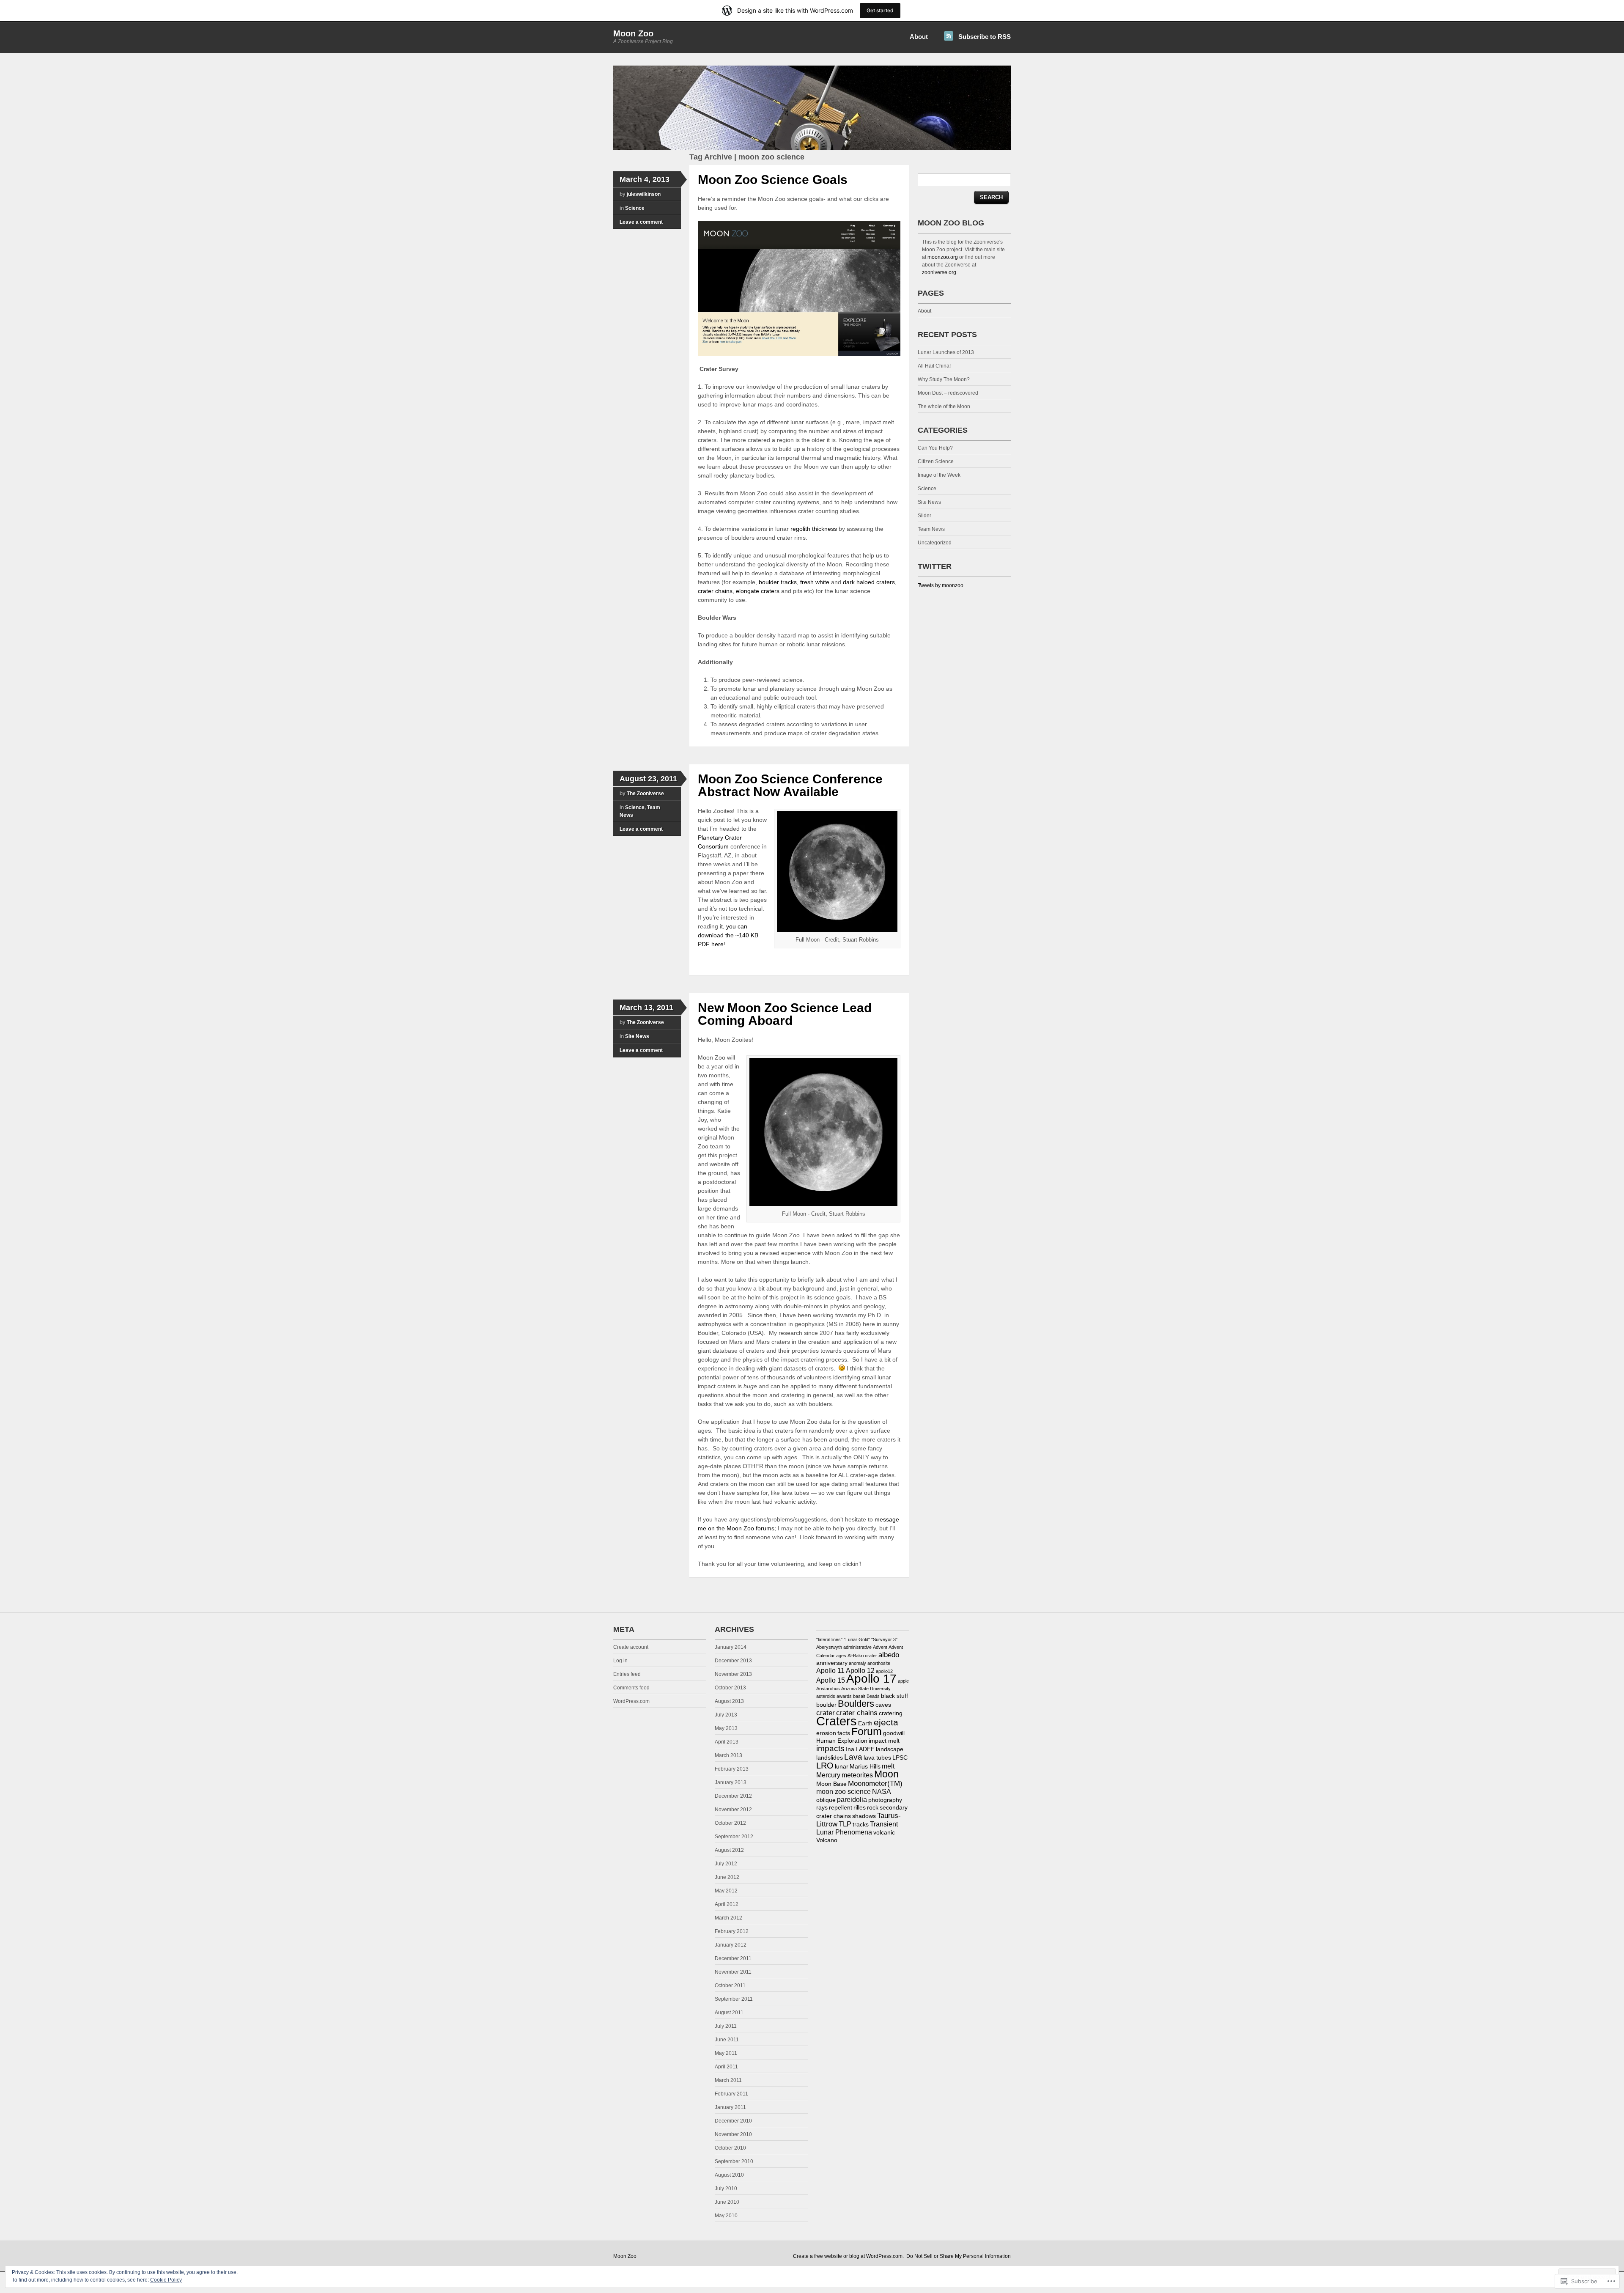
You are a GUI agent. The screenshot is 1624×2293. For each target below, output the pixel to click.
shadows (864, 1816)
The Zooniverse (645, 794)
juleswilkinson (644, 194)
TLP (845, 1824)
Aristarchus (828, 1689)
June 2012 (727, 1877)
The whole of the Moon (944, 406)
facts (844, 1733)
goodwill (894, 1733)
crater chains (715, 591)
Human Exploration (842, 1741)
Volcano (827, 1840)
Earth (865, 1723)
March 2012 (728, 1918)
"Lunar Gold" (857, 1639)
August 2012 (729, 1850)
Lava (853, 1757)
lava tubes (877, 1758)
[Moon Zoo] (812, 148)
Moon (886, 1774)
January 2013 (731, 1782)
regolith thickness (814, 529)
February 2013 (732, 1769)
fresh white (815, 582)
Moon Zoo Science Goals (773, 180)
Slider (924, 516)
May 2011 (726, 2053)
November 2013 (733, 1674)
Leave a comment (641, 222)
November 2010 (733, 2134)
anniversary (832, 1663)
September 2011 (734, 1999)
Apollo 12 (860, 1671)
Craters (837, 1721)
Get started (880, 10)
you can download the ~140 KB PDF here (728, 935)
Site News (637, 1036)
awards (844, 1696)
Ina (850, 1749)
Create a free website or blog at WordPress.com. (848, 2256)
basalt (859, 1696)
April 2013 (727, 1742)
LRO (825, 1766)
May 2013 (726, 1728)
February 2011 (731, 2094)
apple (903, 1681)
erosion (826, 1733)
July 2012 (726, 1864)
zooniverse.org (939, 272)
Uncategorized (935, 543)
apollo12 (884, 1671)
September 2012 (734, 1837)
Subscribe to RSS (985, 37)
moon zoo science (844, 1792)
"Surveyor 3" (884, 1639)
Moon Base (831, 1784)
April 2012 (727, 1904)
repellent (841, 1808)
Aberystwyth (829, 1647)
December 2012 (733, 1796)
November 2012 (733, 1810)
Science (635, 208)
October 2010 (730, 2148)
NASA (882, 1792)
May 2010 (726, 2216)
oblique (826, 1800)
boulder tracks (778, 582)
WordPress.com (631, 1701)
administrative (857, 1647)
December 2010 (733, 2121)
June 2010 (727, 2202)
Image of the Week (939, 475)
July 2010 (726, 2189)
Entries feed (627, 1674)
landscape (890, 1749)
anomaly (857, 1663)
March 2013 (728, 1755)
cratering (891, 1713)
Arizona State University (866, 1689)
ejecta (886, 1722)
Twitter (935, 566)
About (919, 37)
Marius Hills (865, 1767)
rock (873, 1808)
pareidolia (852, 1800)
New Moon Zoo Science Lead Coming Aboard (785, 1014)
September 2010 (734, 2161)
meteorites (857, 1775)
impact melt (884, 1741)
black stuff (894, 1696)
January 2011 (730, 2107)
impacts (830, 1748)
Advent (880, 1647)
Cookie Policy (166, 2280)
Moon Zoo (633, 33)
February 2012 (732, 1931)
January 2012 (731, 1945)
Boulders (856, 1704)
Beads (873, 1696)
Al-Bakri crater (862, 1656)
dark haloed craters (869, 582)
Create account (631, 1647)
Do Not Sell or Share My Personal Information (959, 2256)
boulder (826, 1705)
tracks (861, 1825)
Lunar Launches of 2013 (946, 352)
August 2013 (729, 1701)
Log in (620, 1661)
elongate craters (758, 591)
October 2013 (730, 1688)
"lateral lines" (829, 1639)
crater (826, 1713)
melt (888, 1766)
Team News (931, 529)
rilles (860, 1808)
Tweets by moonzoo (941, 585)
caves (883, 1705)
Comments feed (631, 1688)
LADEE (865, 1749)
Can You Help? (935, 448)
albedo (889, 1655)
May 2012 (726, 1891)
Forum (867, 1731)
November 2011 (733, 1972)
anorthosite (879, 1663)
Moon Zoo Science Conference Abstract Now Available (790, 785)
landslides (830, 1758)
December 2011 (733, 1958)
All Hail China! (934, 366)
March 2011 (728, 2080)
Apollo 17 (871, 1679)
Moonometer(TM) (875, 1783)
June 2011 (727, 2040)
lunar (842, 1767)
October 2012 (730, 1823)
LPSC (900, 1758)
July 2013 (726, 1715)
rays (822, 1808)
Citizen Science (936, 461)
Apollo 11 (830, 1671)
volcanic (884, 1833)
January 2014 (731, 1647)
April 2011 (726, 2067)
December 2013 (733, 1661)
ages (841, 1656)
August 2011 (729, 2013)
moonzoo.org (943, 257)
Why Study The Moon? (944, 379)
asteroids (826, 1696)
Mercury (828, 1775)
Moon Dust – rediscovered (948, 393)
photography (885, 1800)
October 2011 (730, 1985)
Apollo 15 (831, 1680)
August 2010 (729, 2175)
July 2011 (726, 2026)
